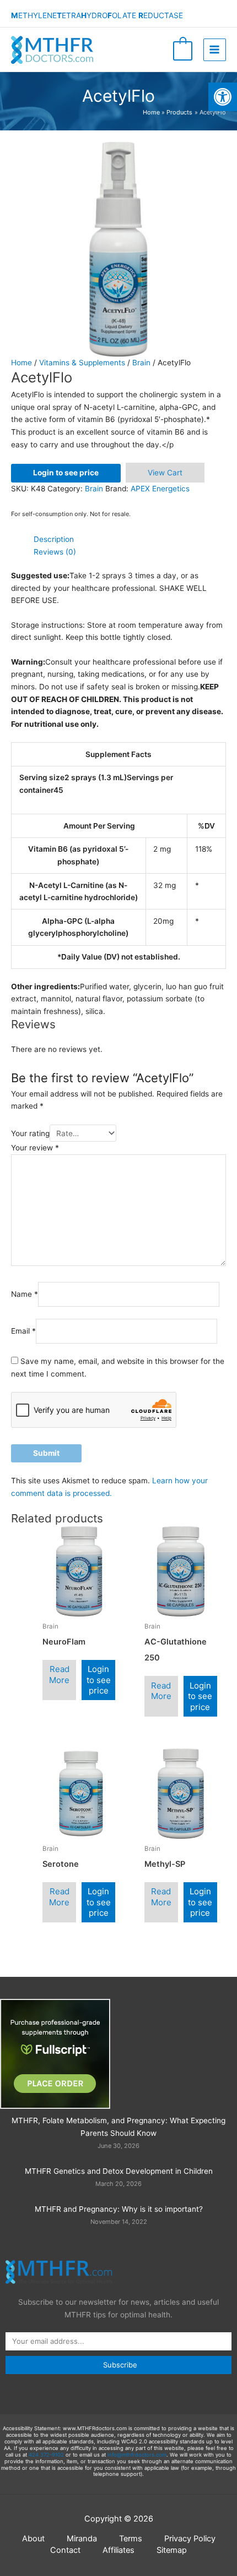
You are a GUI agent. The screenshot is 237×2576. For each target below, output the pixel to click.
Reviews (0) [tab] (55, 552)
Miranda (82, 2539)
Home (21, 363)
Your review (35, 1148)
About (33, 2539)
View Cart (165, 473)
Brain (141, 363)
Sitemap (172, 2550)
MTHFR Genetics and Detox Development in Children (119, 2171)
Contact (65, 2550)
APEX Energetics (160, 489)
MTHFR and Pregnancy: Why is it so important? (119, 2209)
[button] (223, 97)
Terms (131, 2539)
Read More (59, 1675)
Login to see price (66, 473)
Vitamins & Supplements (82, 363)
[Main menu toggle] (215, 50)
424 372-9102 (46, 2455)
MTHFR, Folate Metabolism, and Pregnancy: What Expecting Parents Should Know (118, 2127)
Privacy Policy (190, 2539)
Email (23, 1331)
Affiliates (118, 2550)
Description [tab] (54, 539)
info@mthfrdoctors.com (137, 2455)
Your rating (30, 1133)
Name (25, 1294)
